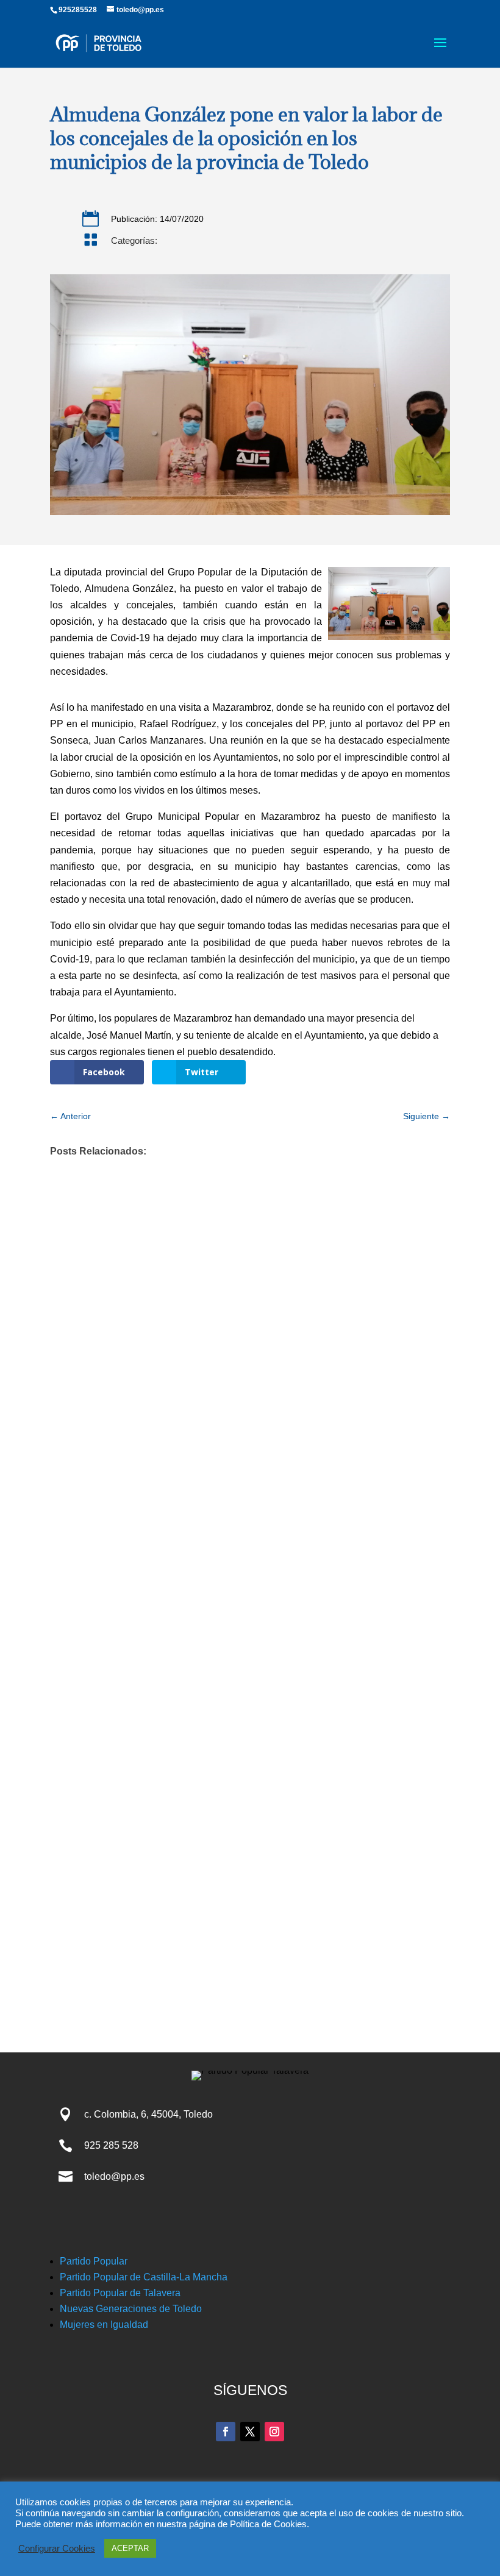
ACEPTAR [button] (130, 2548)
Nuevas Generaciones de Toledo (131, 2309)
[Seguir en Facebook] (226, 2432)
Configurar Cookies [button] (57, 2549)
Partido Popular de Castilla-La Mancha (144, 2277)
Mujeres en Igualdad (104, 2325)
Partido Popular (94, 2261)
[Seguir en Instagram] (274, 2432)
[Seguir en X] (250, 2432)
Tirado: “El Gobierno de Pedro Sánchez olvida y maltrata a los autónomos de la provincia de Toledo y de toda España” (221, 1819)
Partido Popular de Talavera (120, 2293)
